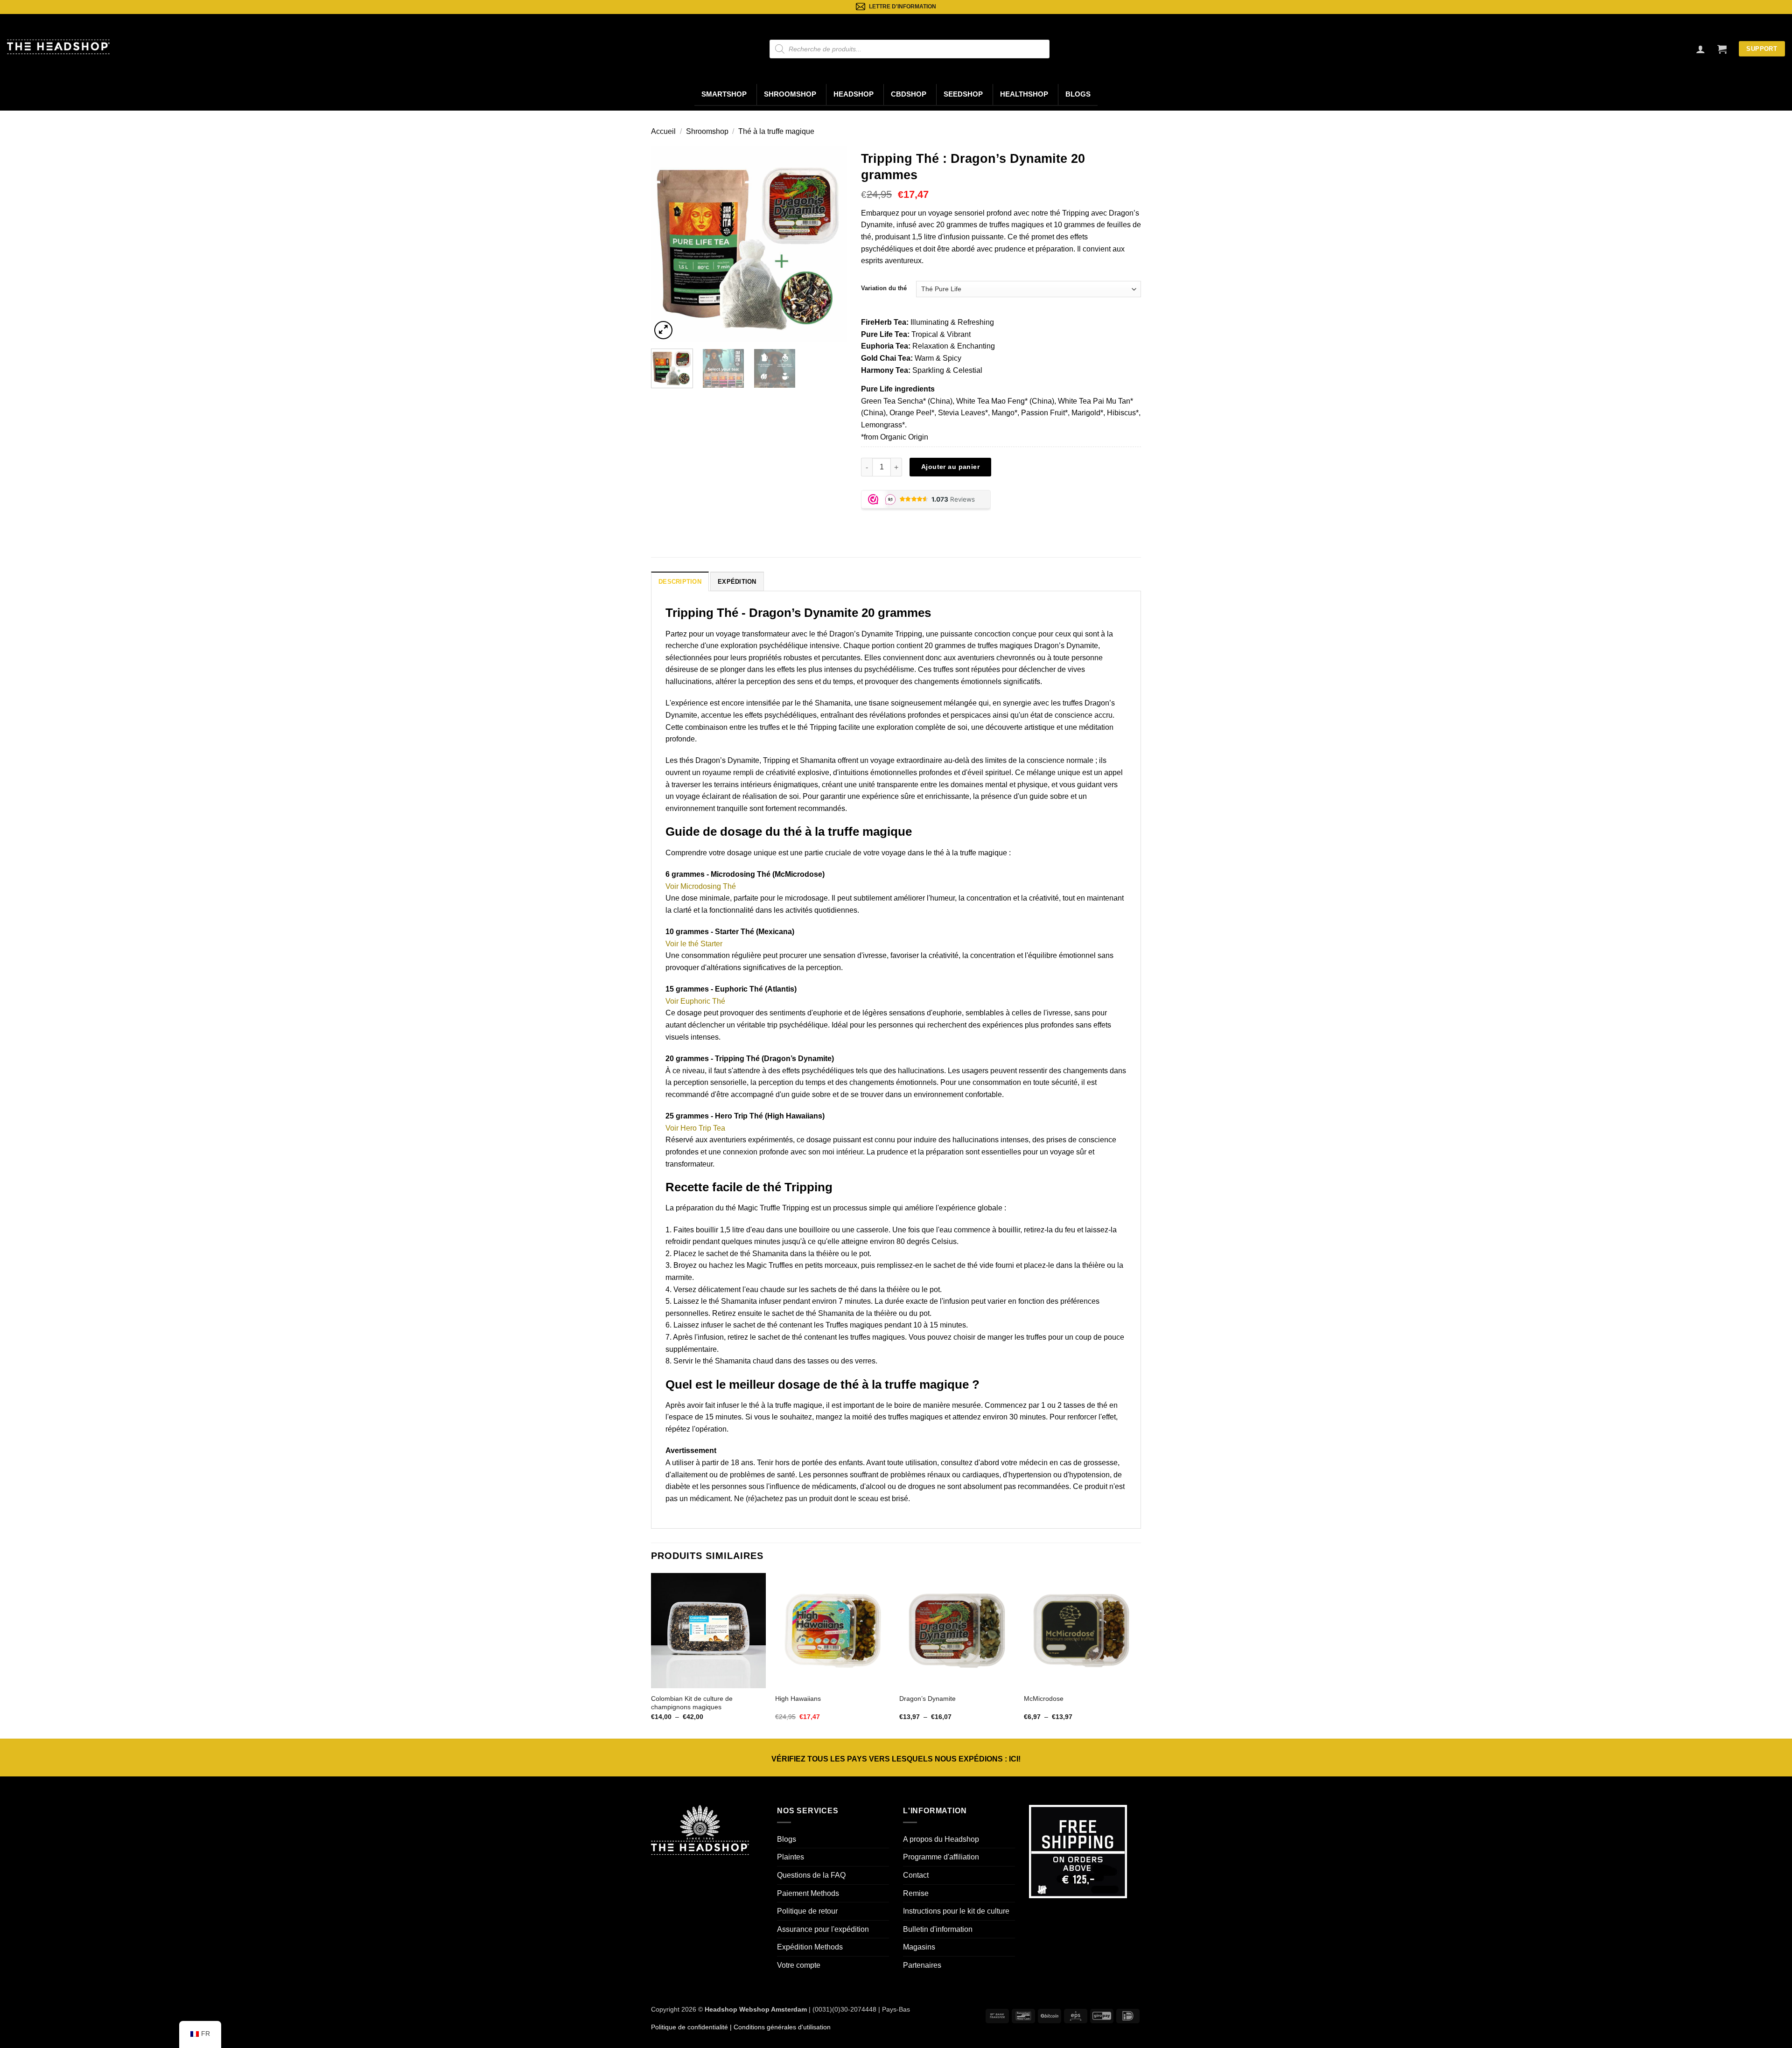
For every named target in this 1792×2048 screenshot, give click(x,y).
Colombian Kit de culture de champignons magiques (692, 1703)
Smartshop (724, 94)
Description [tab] (680, 582)
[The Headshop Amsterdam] (58, 47)
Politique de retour (807, 1911)
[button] (1722, 49)
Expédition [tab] (737, 582)
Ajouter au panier (950, 467)
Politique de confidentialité (689, 2027)
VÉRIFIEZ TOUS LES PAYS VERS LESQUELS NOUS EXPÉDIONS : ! (896, 1759)
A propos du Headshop (941, 1839)
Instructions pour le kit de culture (956, 1911)
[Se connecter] (1701, 49)
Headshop (854, 94)
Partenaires (922, 1965)
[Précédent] (667, 244)
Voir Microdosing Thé (701, 886)
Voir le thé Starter (694, 944)
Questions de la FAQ (811, 1875)
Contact (916, 1875)
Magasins (919, 1947)
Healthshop (1024, 94)
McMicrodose (1044, 1699)
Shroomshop (790, 94)
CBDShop (909, 94)
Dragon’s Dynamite (927, 1699)
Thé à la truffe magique (776, 131)
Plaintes (791, 1857)
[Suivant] (831, 244)
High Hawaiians (798, 1699)
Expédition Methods (810, 1947)
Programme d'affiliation (941, 1857)
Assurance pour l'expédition (823, 1929)
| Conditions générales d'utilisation (779, 2027)
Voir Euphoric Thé (695, 1001)
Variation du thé (884, 288)
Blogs (1078, 94)
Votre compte (799, 1965)
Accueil (663, 131)
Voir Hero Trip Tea (695, 1128)
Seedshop (963, 94)
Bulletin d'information (938, 1929)
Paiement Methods (808, 1893)
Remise (916, 1893)
